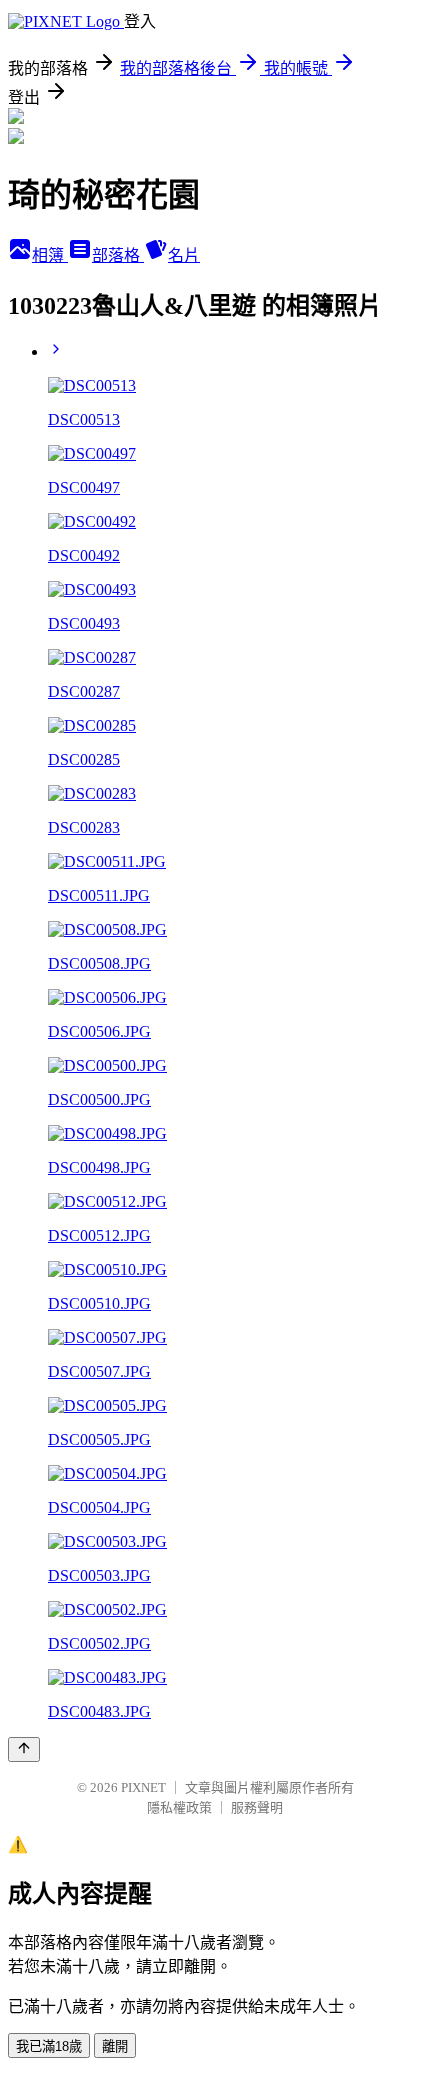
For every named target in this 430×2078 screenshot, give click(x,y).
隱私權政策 (179, 1807)
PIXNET (143, 1787)
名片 (184, 255)
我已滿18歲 (49, 2046)
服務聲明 (257, 1807)
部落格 (118, 255)
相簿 (50, 255)
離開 (115, 2046)
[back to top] (24, 1749)
